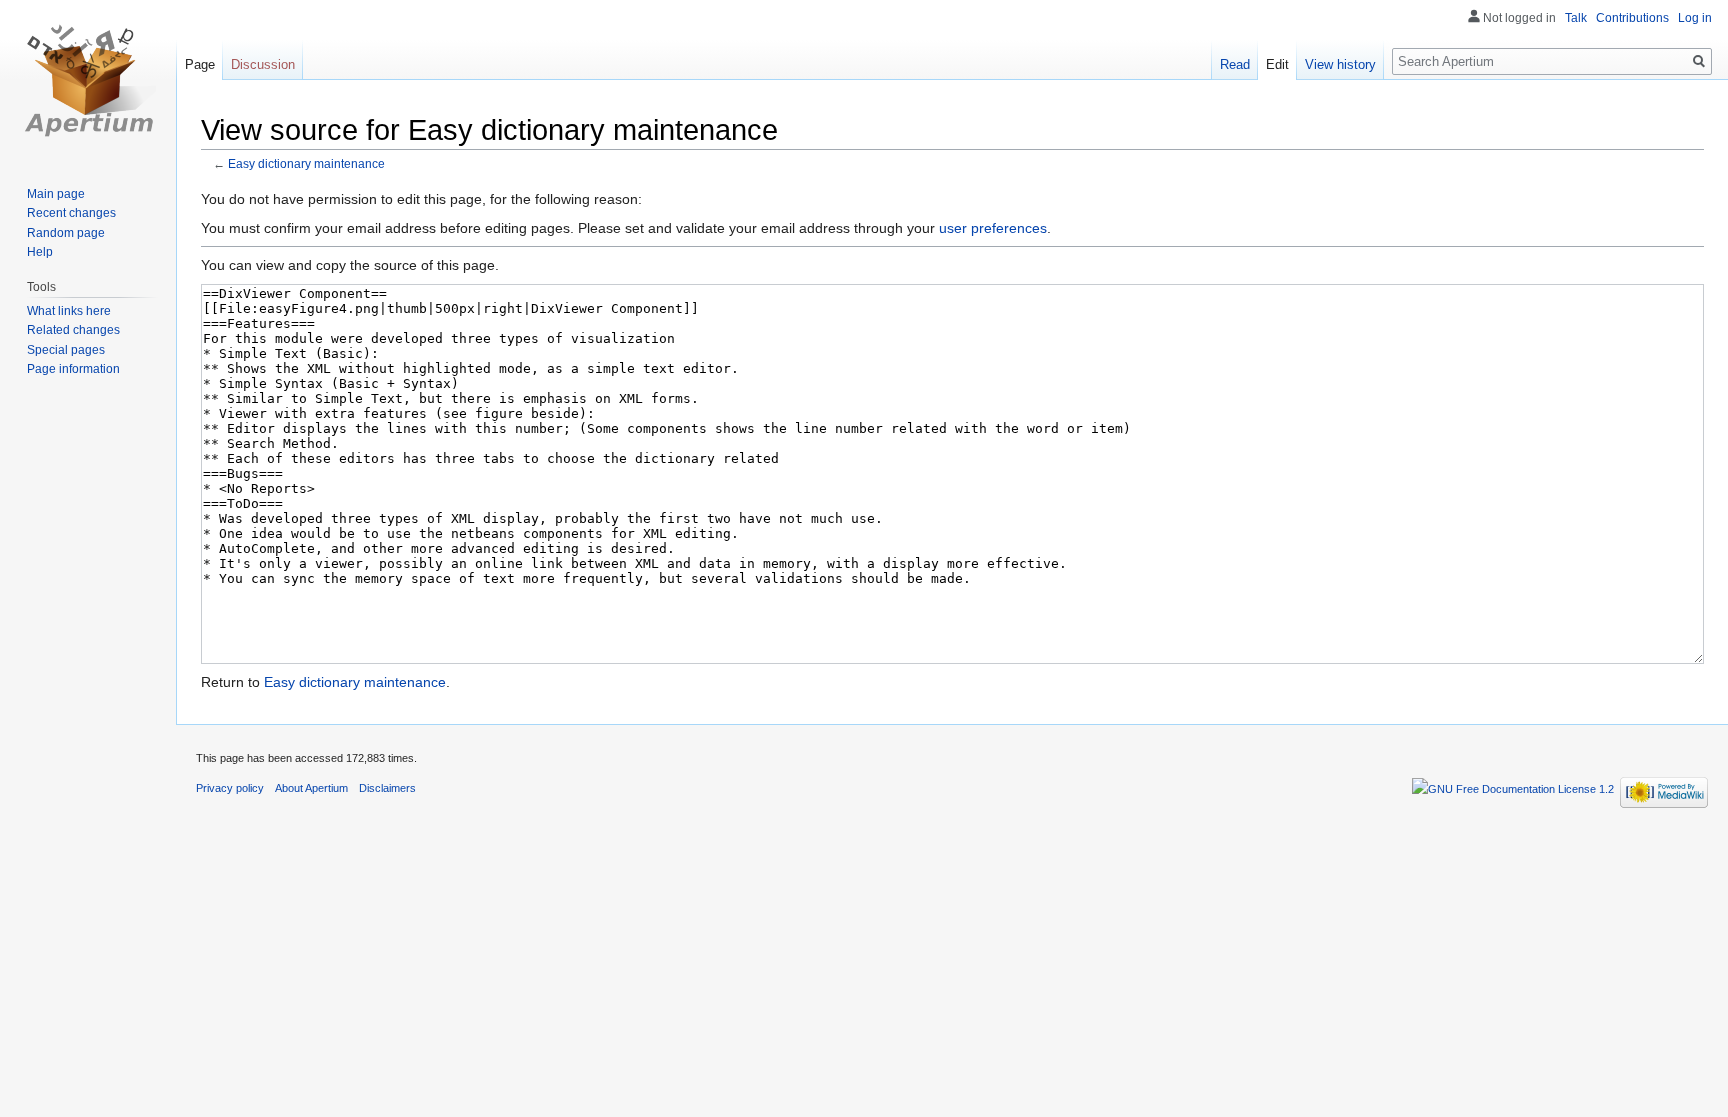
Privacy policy (230, 788)
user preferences (993, 228)
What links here (69, 311)
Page (200, 64)
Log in (1695, 18)
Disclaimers (387, 788)
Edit (1277, 64)
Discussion (263, 64)
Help (40, 252)
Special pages (66, 350)
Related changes (73, 330)
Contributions (1632, 18)
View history (1340, 64)
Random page (66, 233)
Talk (1576, 18)
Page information (73, 369)
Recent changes (71, 213)
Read (1235, 64)
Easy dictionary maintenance (306, 163)
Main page (56, 194)
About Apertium (311, 788)
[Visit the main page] (88, 80)
